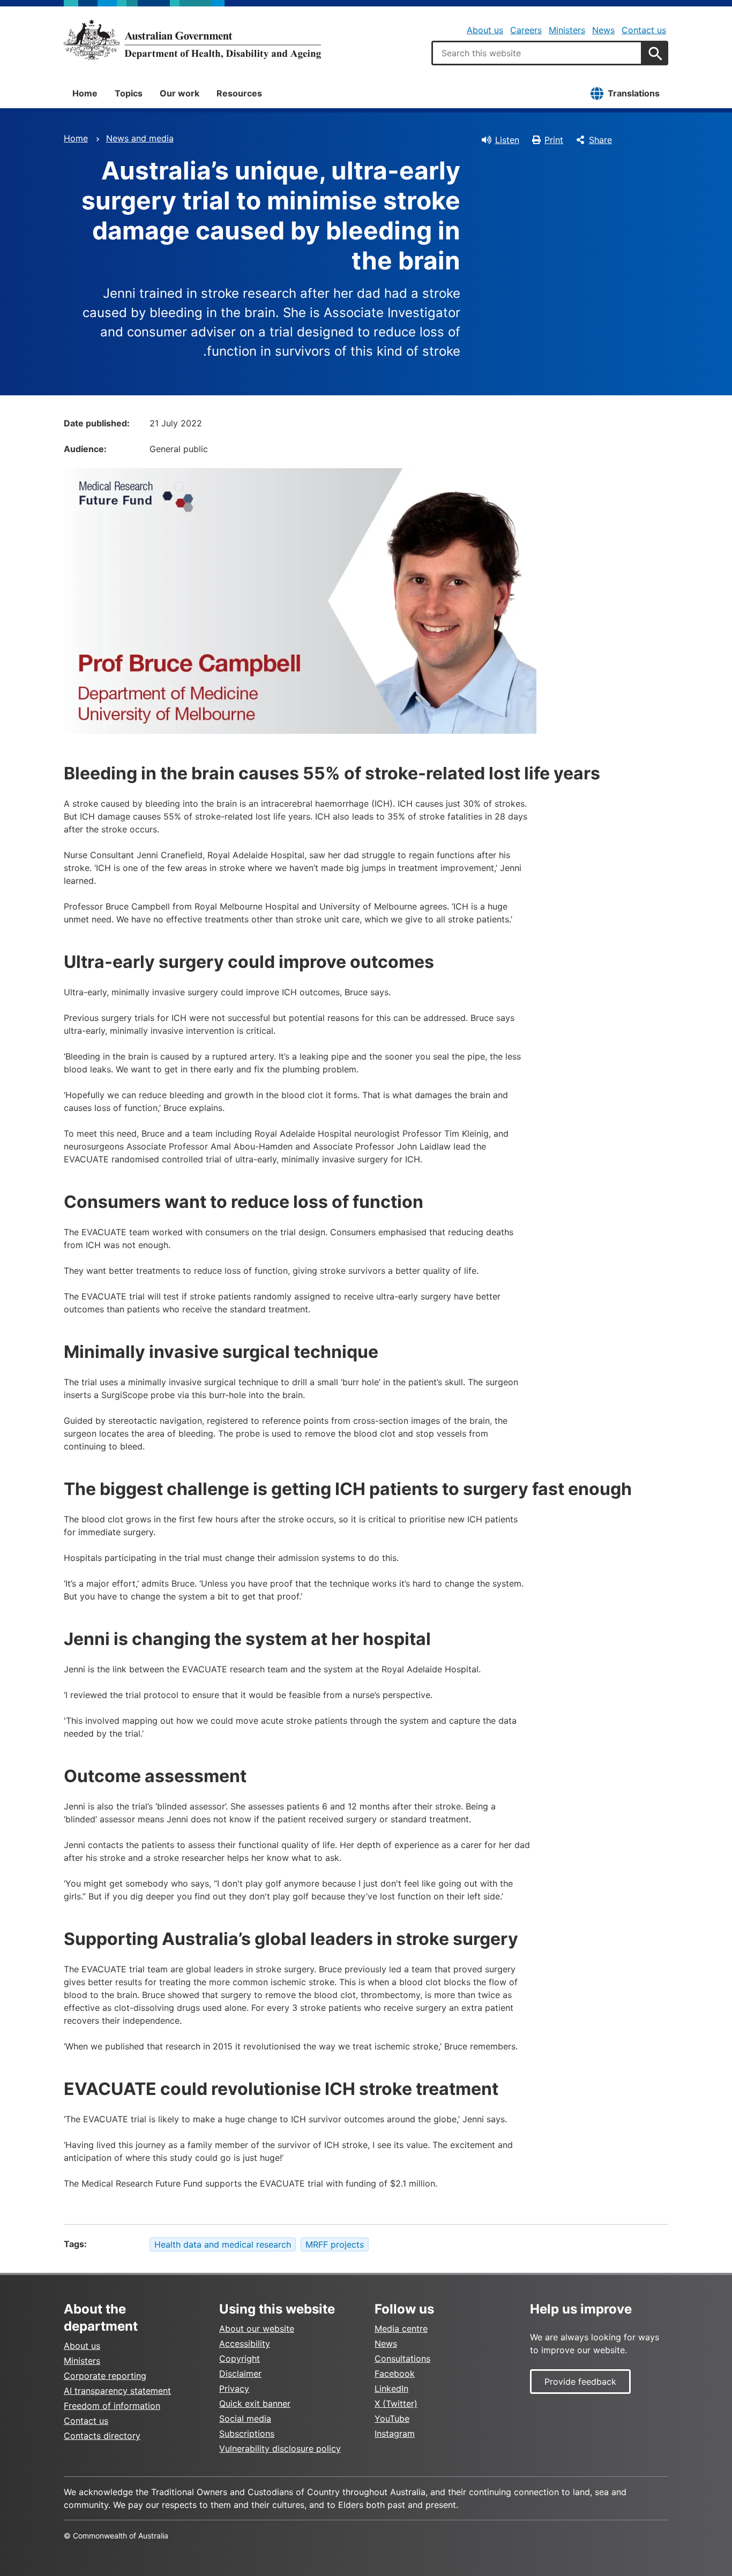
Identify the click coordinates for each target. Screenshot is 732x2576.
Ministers (567, 30)
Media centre (401, 2329)
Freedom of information (112, 2406)
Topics (129, 93)
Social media (245, 2419)
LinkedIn (391, 2389)
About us (485, 30)
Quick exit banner (255, 2404)
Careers (526, 30)
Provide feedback (580, 2382)
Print (554, 140)
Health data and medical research (223, 2244)
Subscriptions (247, 2434)
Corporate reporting (105, 2376)
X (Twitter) (396, 2404)
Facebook (395, 2374)
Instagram (395, 2434)
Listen (507, 140)
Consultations (402, 2359)
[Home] (192, 40)
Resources (239, 93)
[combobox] (537, 53)
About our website (257, 2329)
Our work (180, 93)
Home (85, 93)
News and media (140, 138)
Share (600, 140)
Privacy (234, 2389)
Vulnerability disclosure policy (280, 2449)
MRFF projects (335, 2244)
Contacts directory (102, 2436)
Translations (634, 93)
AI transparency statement (117, 2391)
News (603, 30)
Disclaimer (240, 2374)
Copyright (240, 2359)
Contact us (644, 30)
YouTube (392, 2419)
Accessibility (245, 2344)
